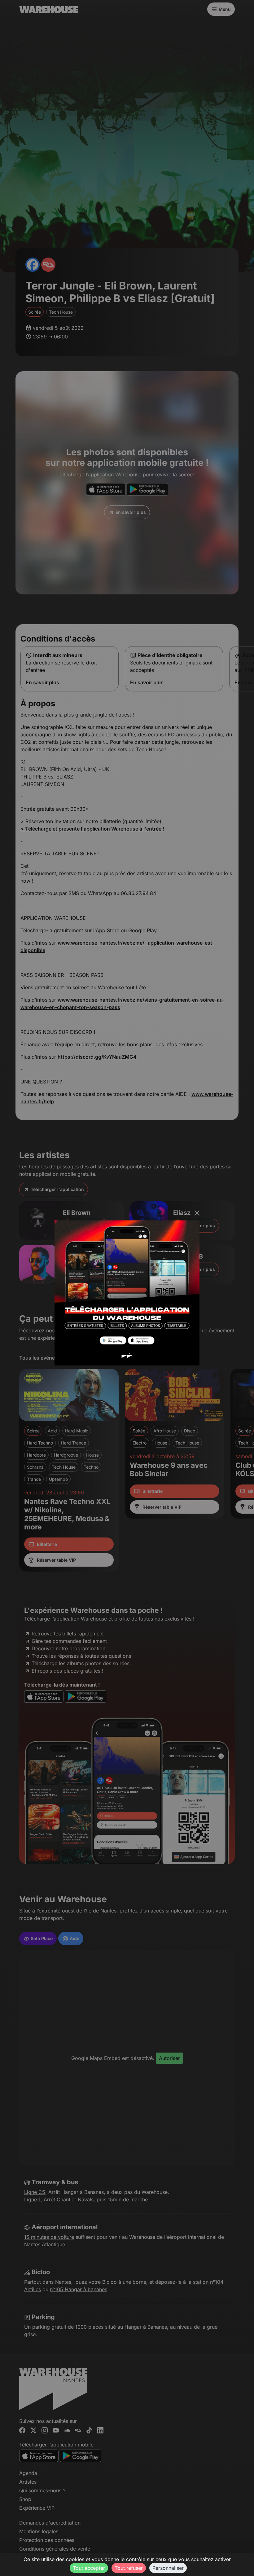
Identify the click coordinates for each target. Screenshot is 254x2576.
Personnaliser (168, 2568)
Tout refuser (129, 2568)
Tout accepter (89, 2568)
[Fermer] (197, 1213)
